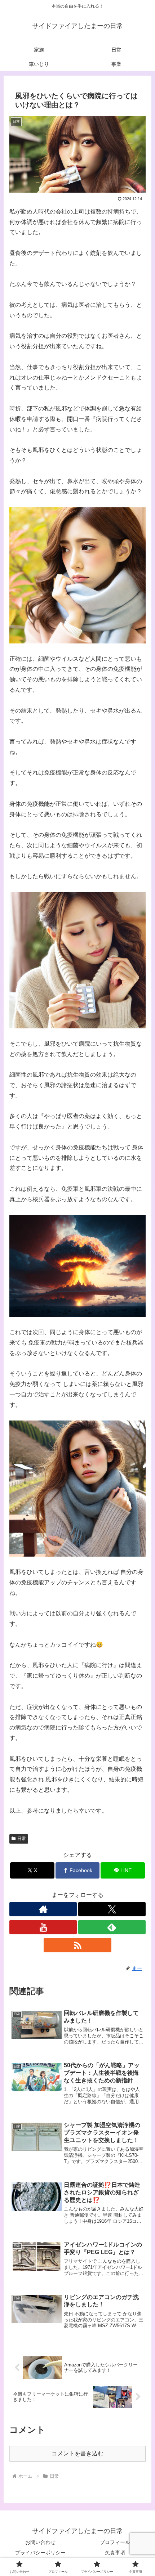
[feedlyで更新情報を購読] (112, 1927)
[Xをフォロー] (112, 1909)
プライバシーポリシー (40, 2553)
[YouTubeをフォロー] (43, 1927)
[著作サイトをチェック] (43, 1909)
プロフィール (115, 2542)
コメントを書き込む (77, 2453)
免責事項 (115, 2553)
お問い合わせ (40, 2542)
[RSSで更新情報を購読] (77, 1945)
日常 (22, 1839)
